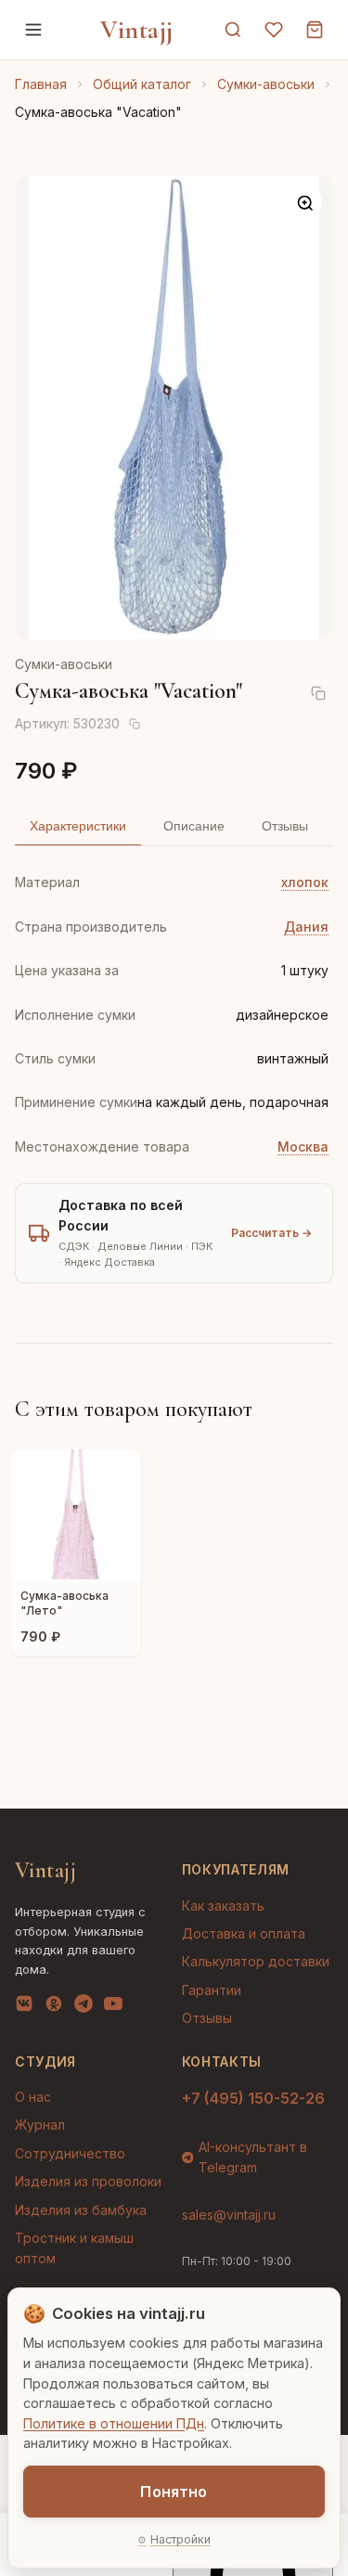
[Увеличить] (305, 203)
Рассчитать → (271, 1233)
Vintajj (137, 30)
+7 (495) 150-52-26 (253, 2098)
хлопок (305, 882)
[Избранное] (274, 30)
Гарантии (212, 1990)
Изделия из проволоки (88, 2181)
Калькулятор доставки (256, 1961)
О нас (33, 2097)
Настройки (180, 2539)
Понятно (174, 2492)
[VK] (24, 2007)
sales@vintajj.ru (229, 2215)
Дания (306, 927)
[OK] (54, 2007)
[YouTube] (113, 2007)
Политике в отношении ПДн (114, 2423)
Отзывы (207, 2018)
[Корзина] (315, 30)
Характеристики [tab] (78, 826)
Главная (41, 84)
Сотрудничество (70, 2153)
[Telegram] (84, 2007)
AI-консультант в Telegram (253, 2157)
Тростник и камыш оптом (74, 2248)
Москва (303, 1146)
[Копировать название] (318, 693)
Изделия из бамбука (81, 2210)
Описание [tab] (194, 826)
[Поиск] (233, 30)
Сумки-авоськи (266, 84)
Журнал (40, 2125)
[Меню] (33, 30)
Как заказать (223, 1906)
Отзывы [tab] (285, 826)
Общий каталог (142, 84)
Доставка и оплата (244, 1933)
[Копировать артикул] (135, 724)
